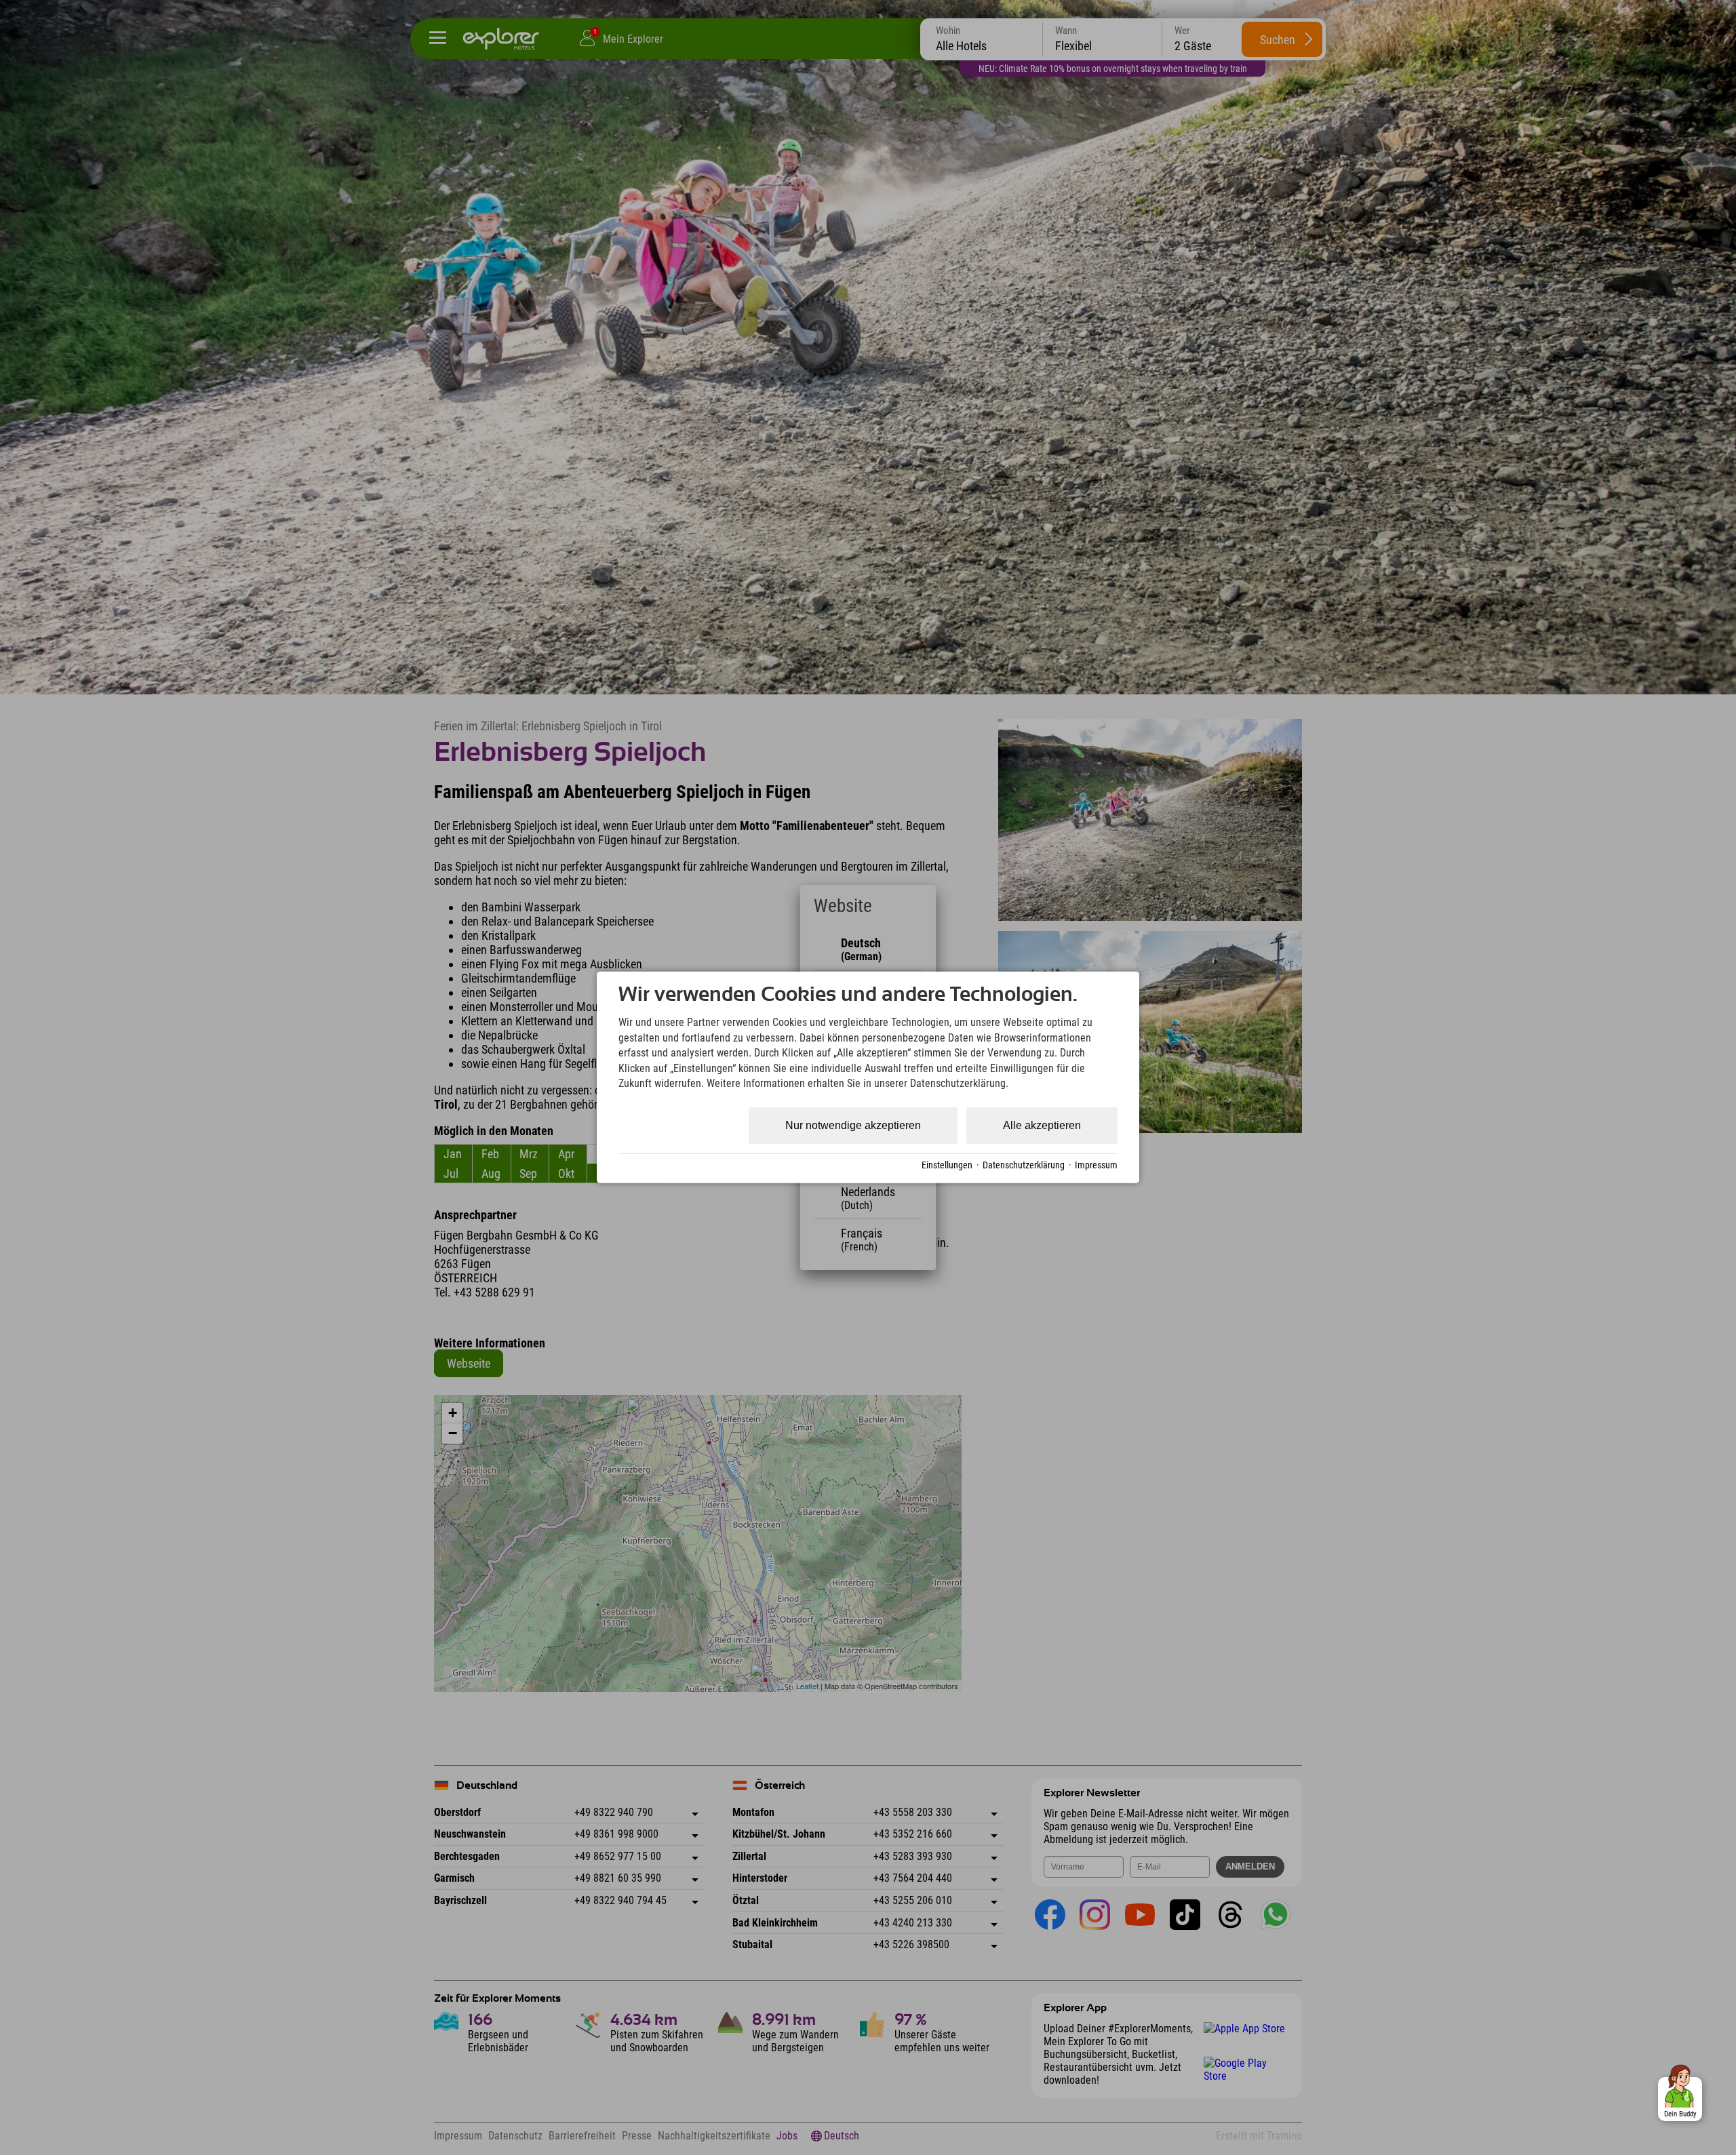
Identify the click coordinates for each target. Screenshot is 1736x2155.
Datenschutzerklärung (1024, 1165)
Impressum (1096, 1165)
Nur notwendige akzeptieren (853, 1125)
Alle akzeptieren (1042, 1125)
